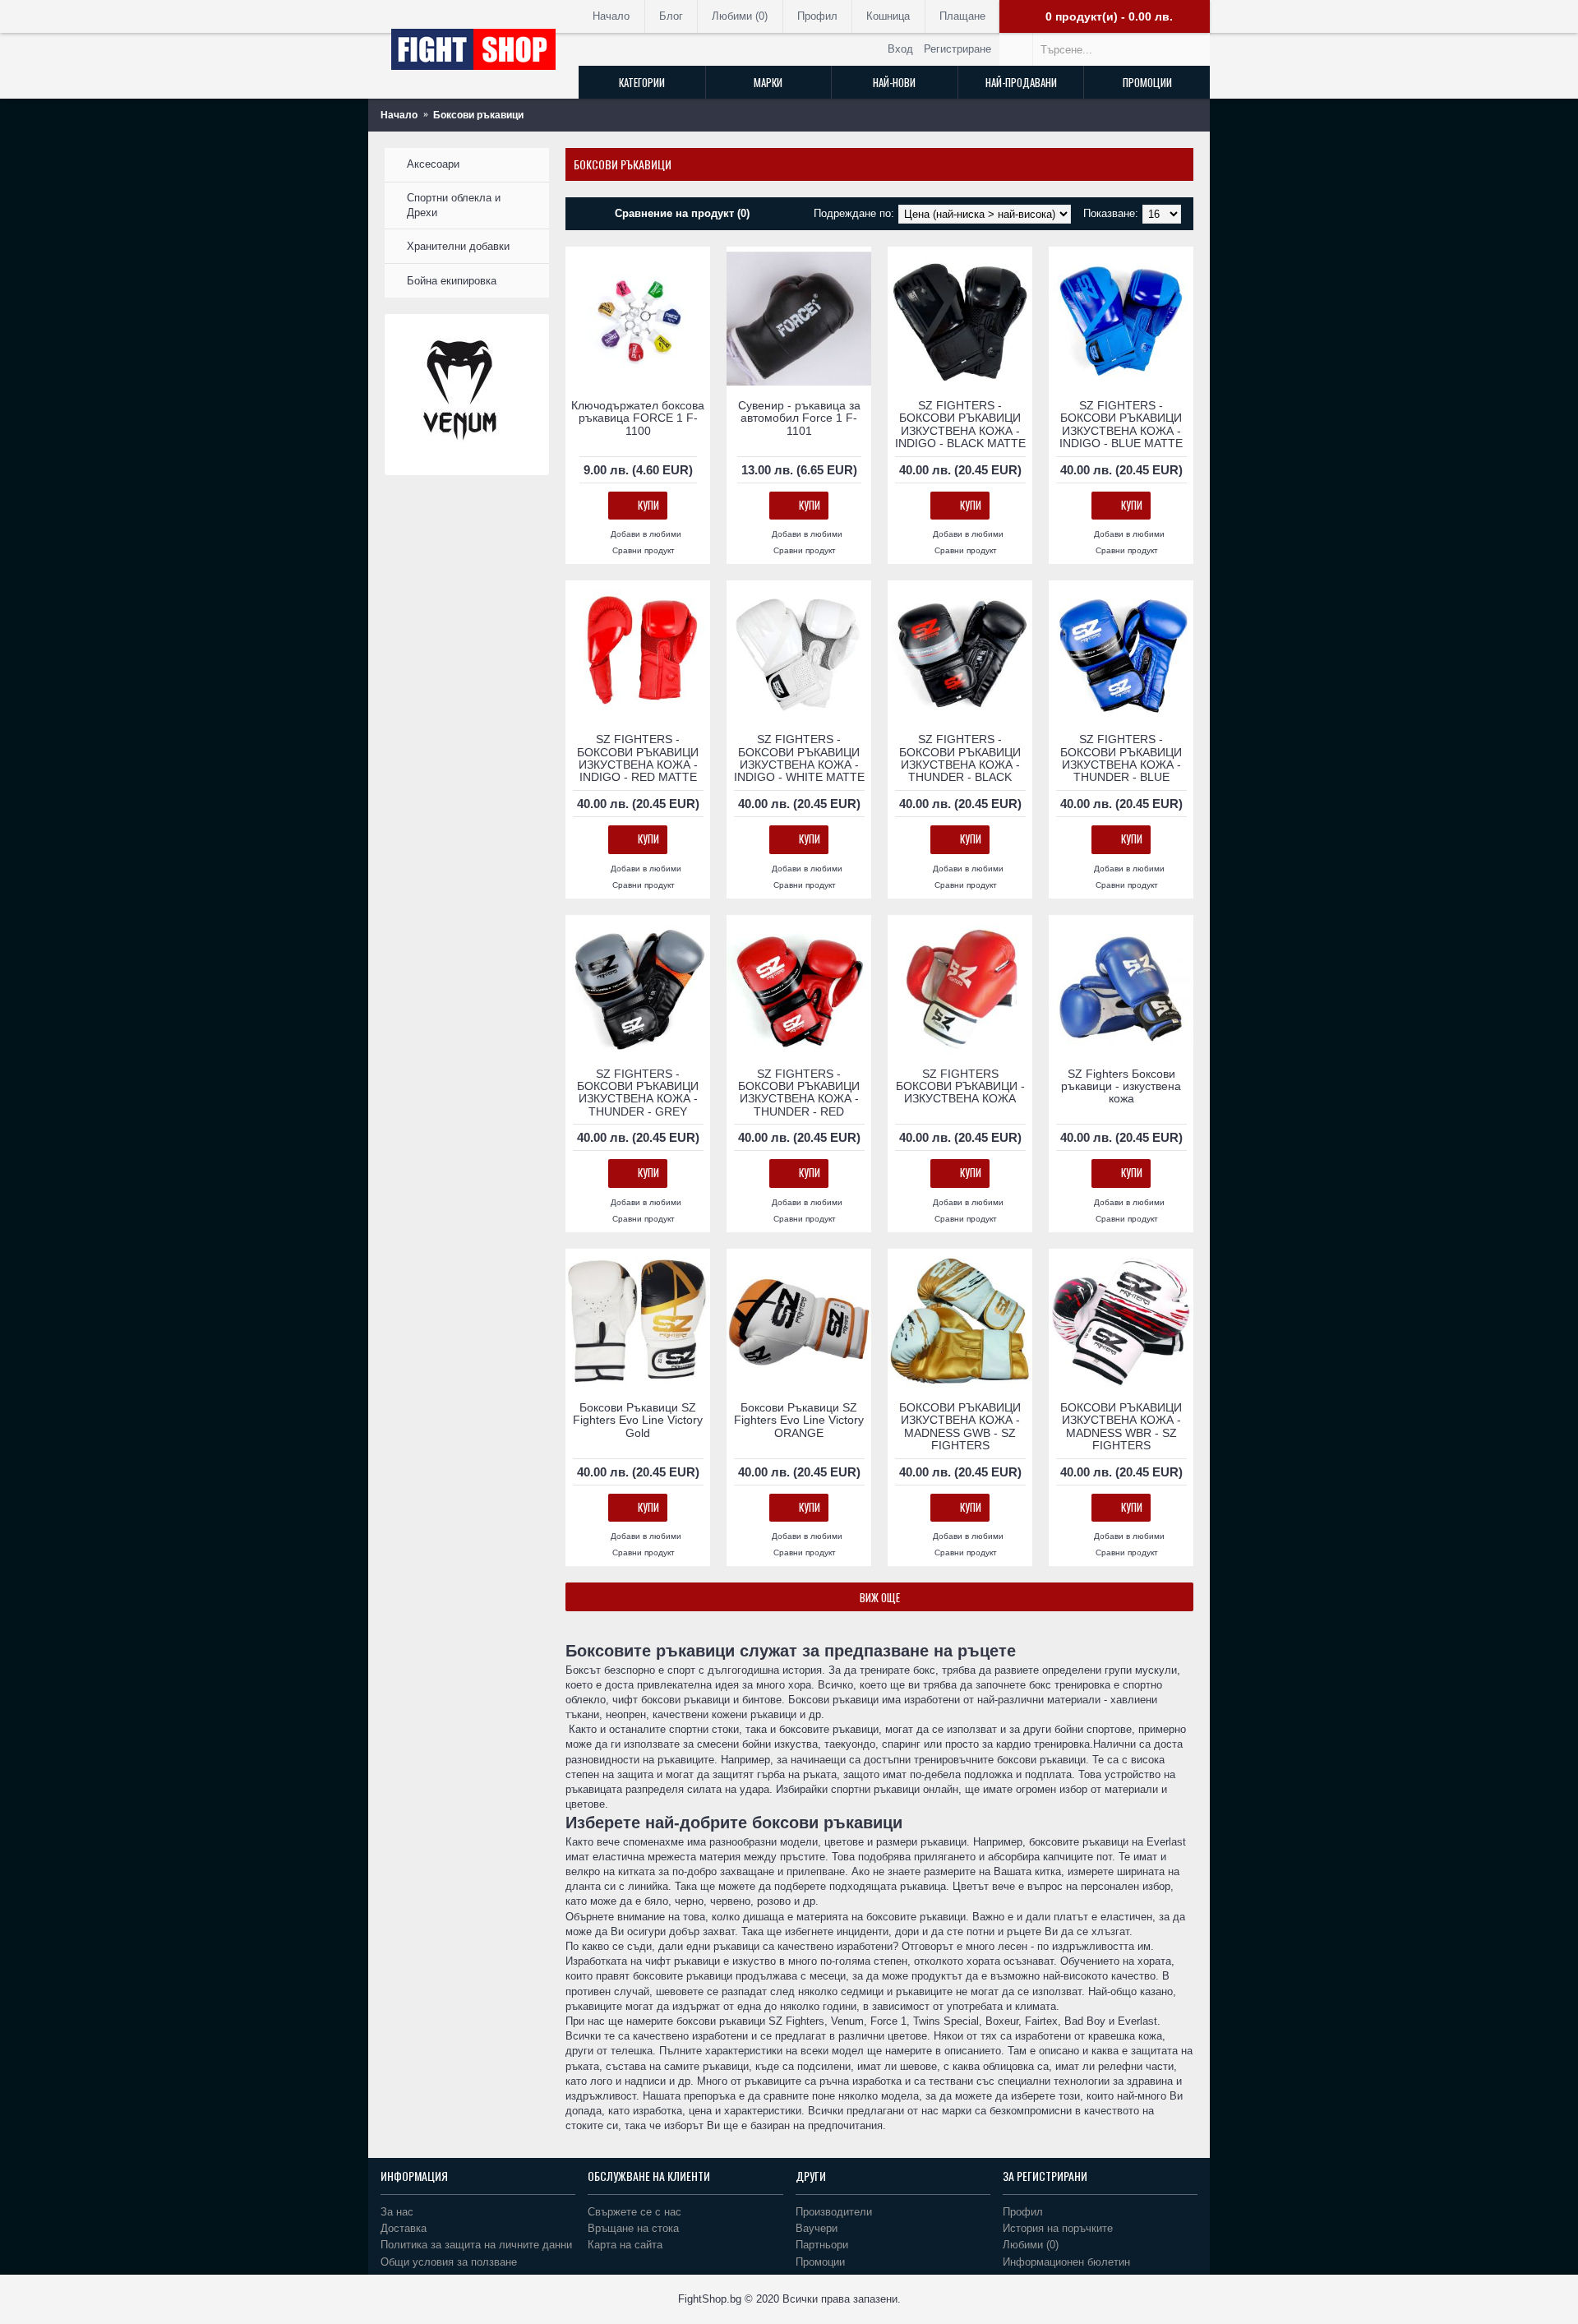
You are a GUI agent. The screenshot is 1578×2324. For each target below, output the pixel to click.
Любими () (1031, 2245)
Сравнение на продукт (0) (682, 213)
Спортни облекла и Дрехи (454, 205)
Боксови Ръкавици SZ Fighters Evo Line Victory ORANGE (799, 1420)
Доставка (404, 2228)
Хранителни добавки (458, 246)
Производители (834, 2212)
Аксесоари (433, 164)
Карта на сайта (625, 2245)
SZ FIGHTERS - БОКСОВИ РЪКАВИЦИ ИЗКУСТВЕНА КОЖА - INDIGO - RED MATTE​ (638, 758)
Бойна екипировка (452, 281)
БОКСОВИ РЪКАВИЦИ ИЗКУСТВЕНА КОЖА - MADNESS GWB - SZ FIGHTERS (960, 1426)
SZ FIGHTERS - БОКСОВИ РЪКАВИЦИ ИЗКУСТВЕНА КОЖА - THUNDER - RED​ (799, 1093)
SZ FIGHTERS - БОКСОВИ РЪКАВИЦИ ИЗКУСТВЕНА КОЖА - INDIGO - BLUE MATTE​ (1121, 424)
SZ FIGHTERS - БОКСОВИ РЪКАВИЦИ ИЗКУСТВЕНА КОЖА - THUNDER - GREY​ (638, 1093)
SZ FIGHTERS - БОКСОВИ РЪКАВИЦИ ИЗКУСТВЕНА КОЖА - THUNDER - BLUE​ (1121, 758)
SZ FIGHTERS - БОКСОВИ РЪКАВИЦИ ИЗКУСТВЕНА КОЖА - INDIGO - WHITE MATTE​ (799, 758)
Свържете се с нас (634, 2212)
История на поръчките (1058, 2228)
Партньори (822, 2245)
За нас (397, 2212)
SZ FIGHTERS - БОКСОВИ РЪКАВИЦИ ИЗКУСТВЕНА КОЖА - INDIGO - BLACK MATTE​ (960, 424)
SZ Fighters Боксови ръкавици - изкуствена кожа (1121, 1086)
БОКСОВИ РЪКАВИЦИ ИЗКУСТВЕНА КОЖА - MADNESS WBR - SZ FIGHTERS (1121, 1426)
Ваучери (817, 2228)
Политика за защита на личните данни (476, 2245)
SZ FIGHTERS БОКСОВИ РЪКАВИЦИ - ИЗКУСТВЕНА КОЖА (960, 1086)
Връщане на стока (633, 2228)
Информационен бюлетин (1066, 2262)
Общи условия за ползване (449, 2262)
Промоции (820, 2262)
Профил (1023, 2212)
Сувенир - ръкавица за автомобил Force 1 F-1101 (799, 418)
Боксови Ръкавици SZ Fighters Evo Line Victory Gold (638, 1420)
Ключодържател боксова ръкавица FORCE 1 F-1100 (638, 418)
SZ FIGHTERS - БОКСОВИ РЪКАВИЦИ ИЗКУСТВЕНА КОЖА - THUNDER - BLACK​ (960, 758)
